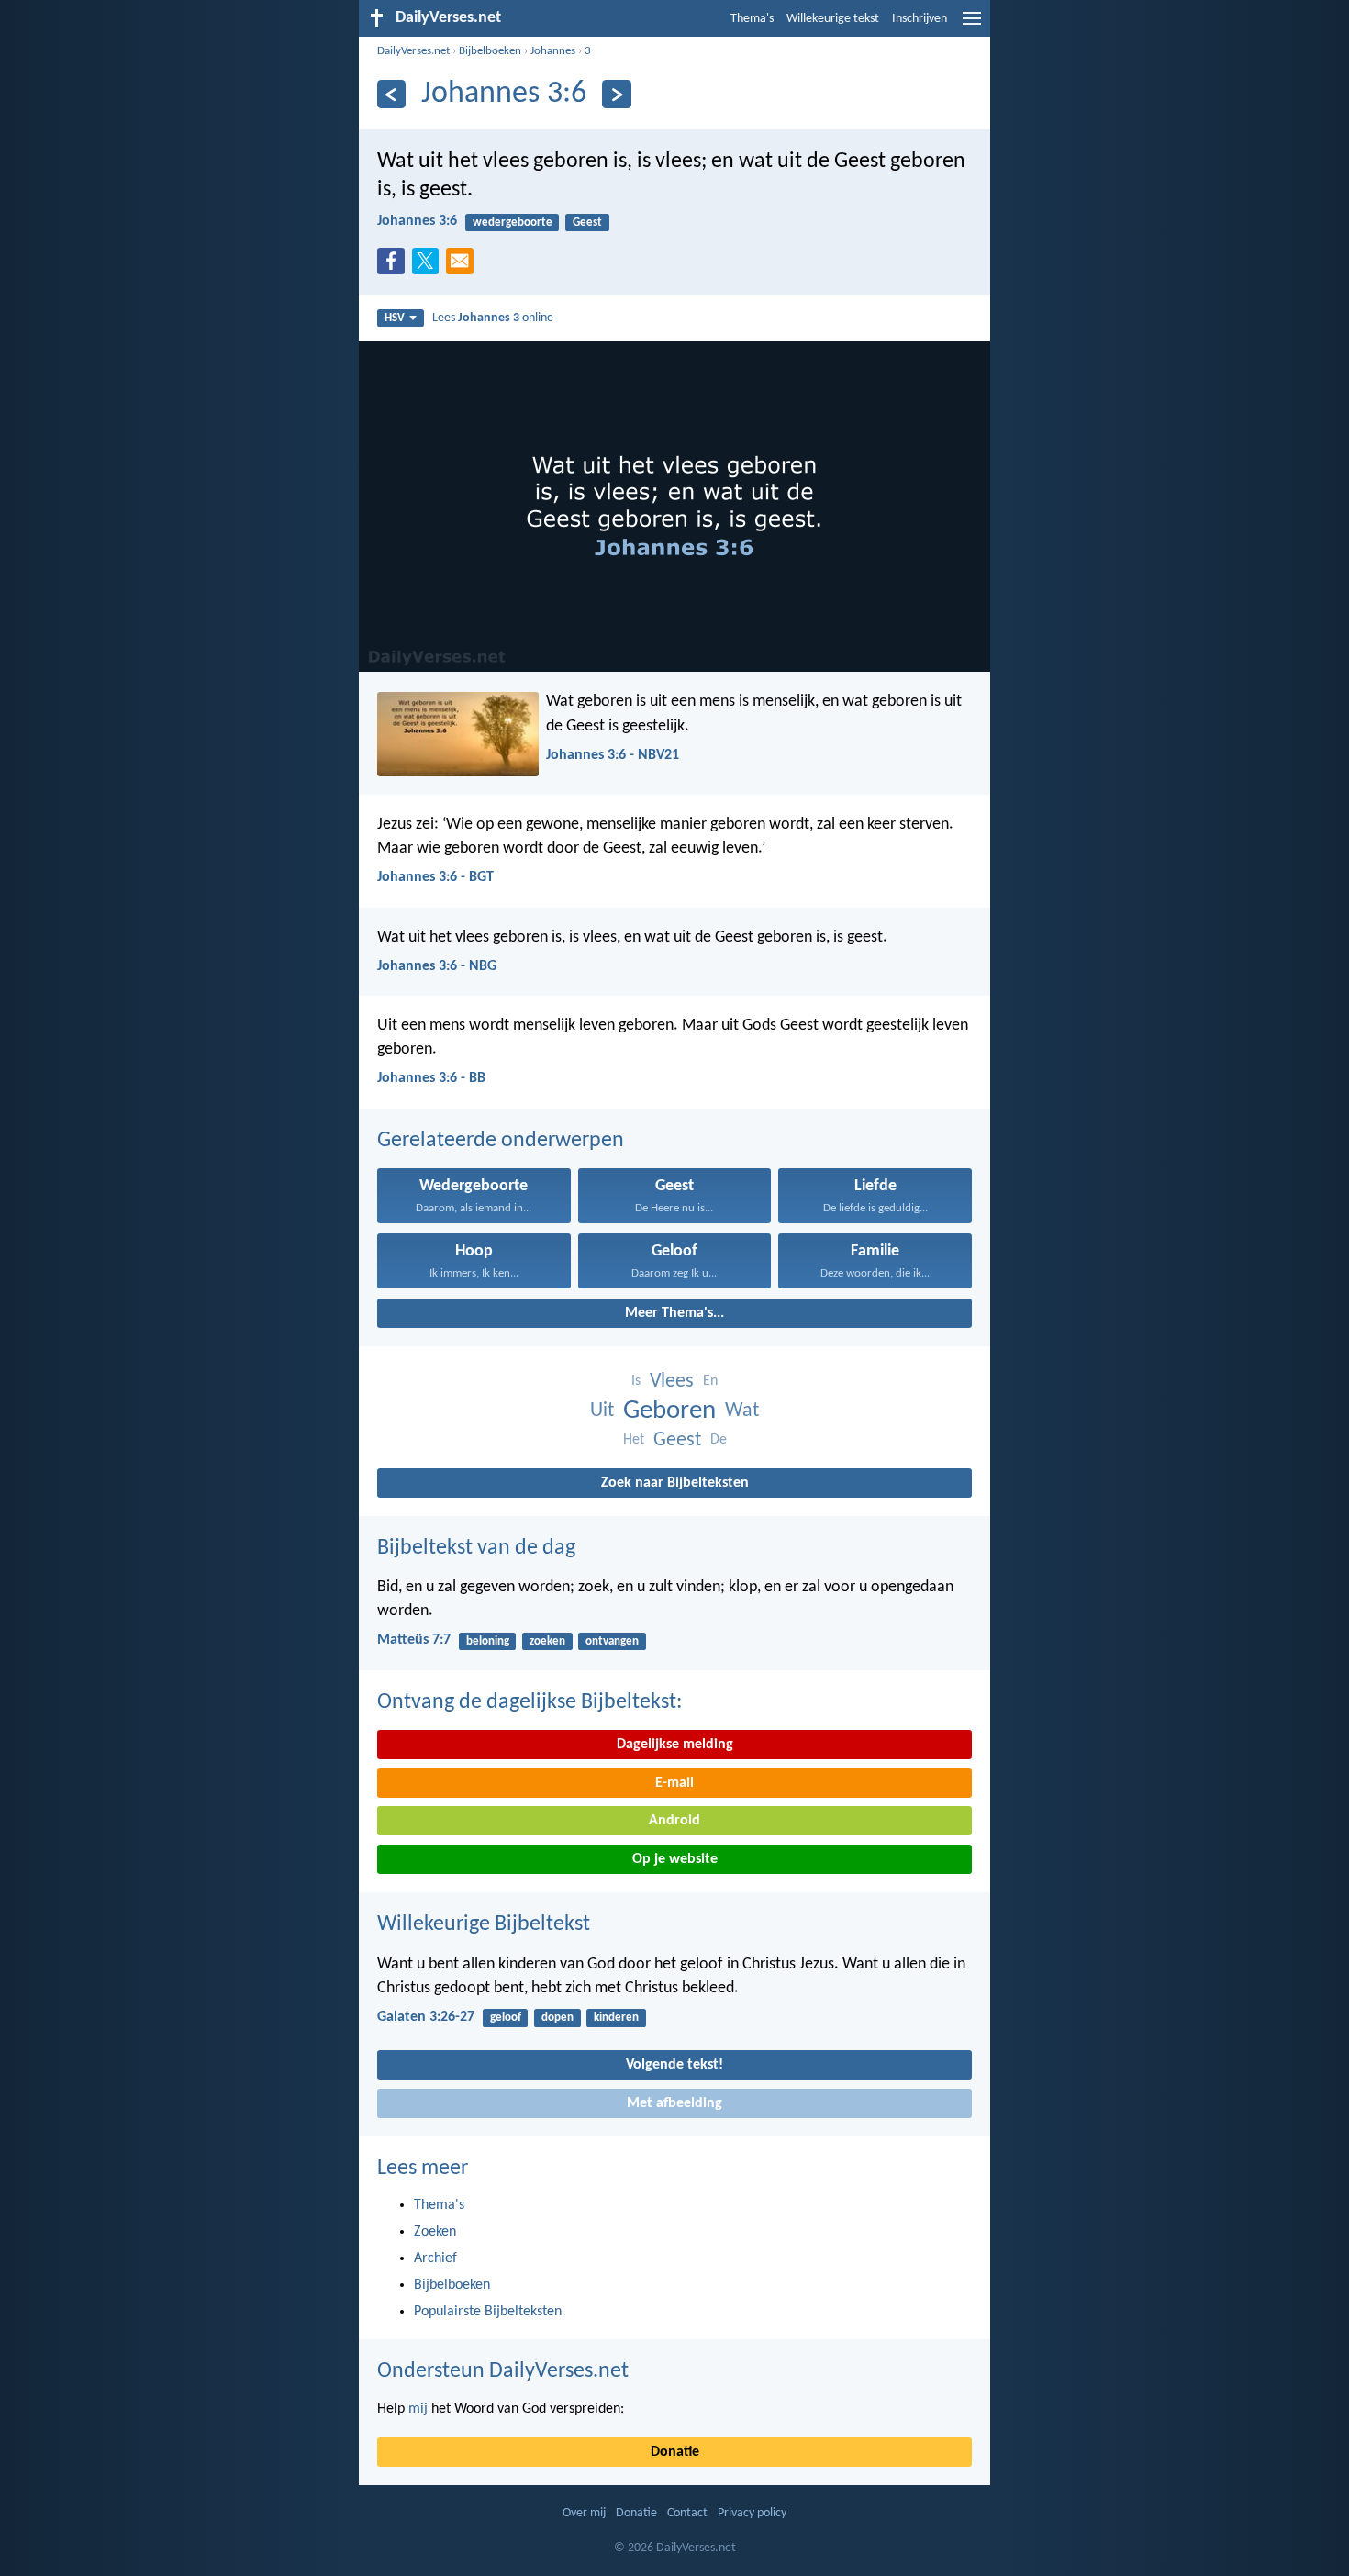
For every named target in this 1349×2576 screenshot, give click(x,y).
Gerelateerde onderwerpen (501, 1141)
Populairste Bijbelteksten (488, 2312)
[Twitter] (429, 266)
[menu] (972, 26)
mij (418, 2409)
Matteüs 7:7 (414, 1640)
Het (634, 1440)
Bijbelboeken (490, 51)
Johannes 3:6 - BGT (435, 877)
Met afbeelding (674, 2103)
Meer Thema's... (674, 1313)
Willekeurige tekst (833, 19)
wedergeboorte (513, 223)
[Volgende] (616, 94)
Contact (687, 2513)
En (710, 1381)
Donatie (675, 2452)
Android (674, 1821)
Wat (742, 1411)
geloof (506, 2018)
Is (636, 1381)
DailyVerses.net (413, 51)
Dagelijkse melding (675, 1745)
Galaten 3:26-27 (426, 2017)
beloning (488, 1641)
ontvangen (612, 1641)
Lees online (493, 318)
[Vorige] (391, 94)
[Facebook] (395, 266)
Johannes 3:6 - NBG (437, 966)
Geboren (669, 1411)
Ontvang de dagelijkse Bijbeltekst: (530, 1702)
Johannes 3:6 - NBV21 (613, 755)
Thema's (752, 19)
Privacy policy (752, 2513)
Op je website (675, 1859)
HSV (395, 318)
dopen (557, 2018)
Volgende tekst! (674, 2065)
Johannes (553, 51)
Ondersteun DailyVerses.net (503, 2371)
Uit (602, 1411)
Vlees (672, 1382)
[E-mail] (463, 266)
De (719, 1440)
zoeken (547, 1641)
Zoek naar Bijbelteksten (675, 1483)
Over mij (584, 2513)
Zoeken (435, 2232)
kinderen (616, 2018)
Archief (435, 2258)
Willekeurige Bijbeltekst (484, 1924)
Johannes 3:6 (417, 221)
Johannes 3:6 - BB (431, 1078)
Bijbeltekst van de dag (476, 1548)
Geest (587, 223)
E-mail (674, 1783)
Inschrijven (920, 19)
